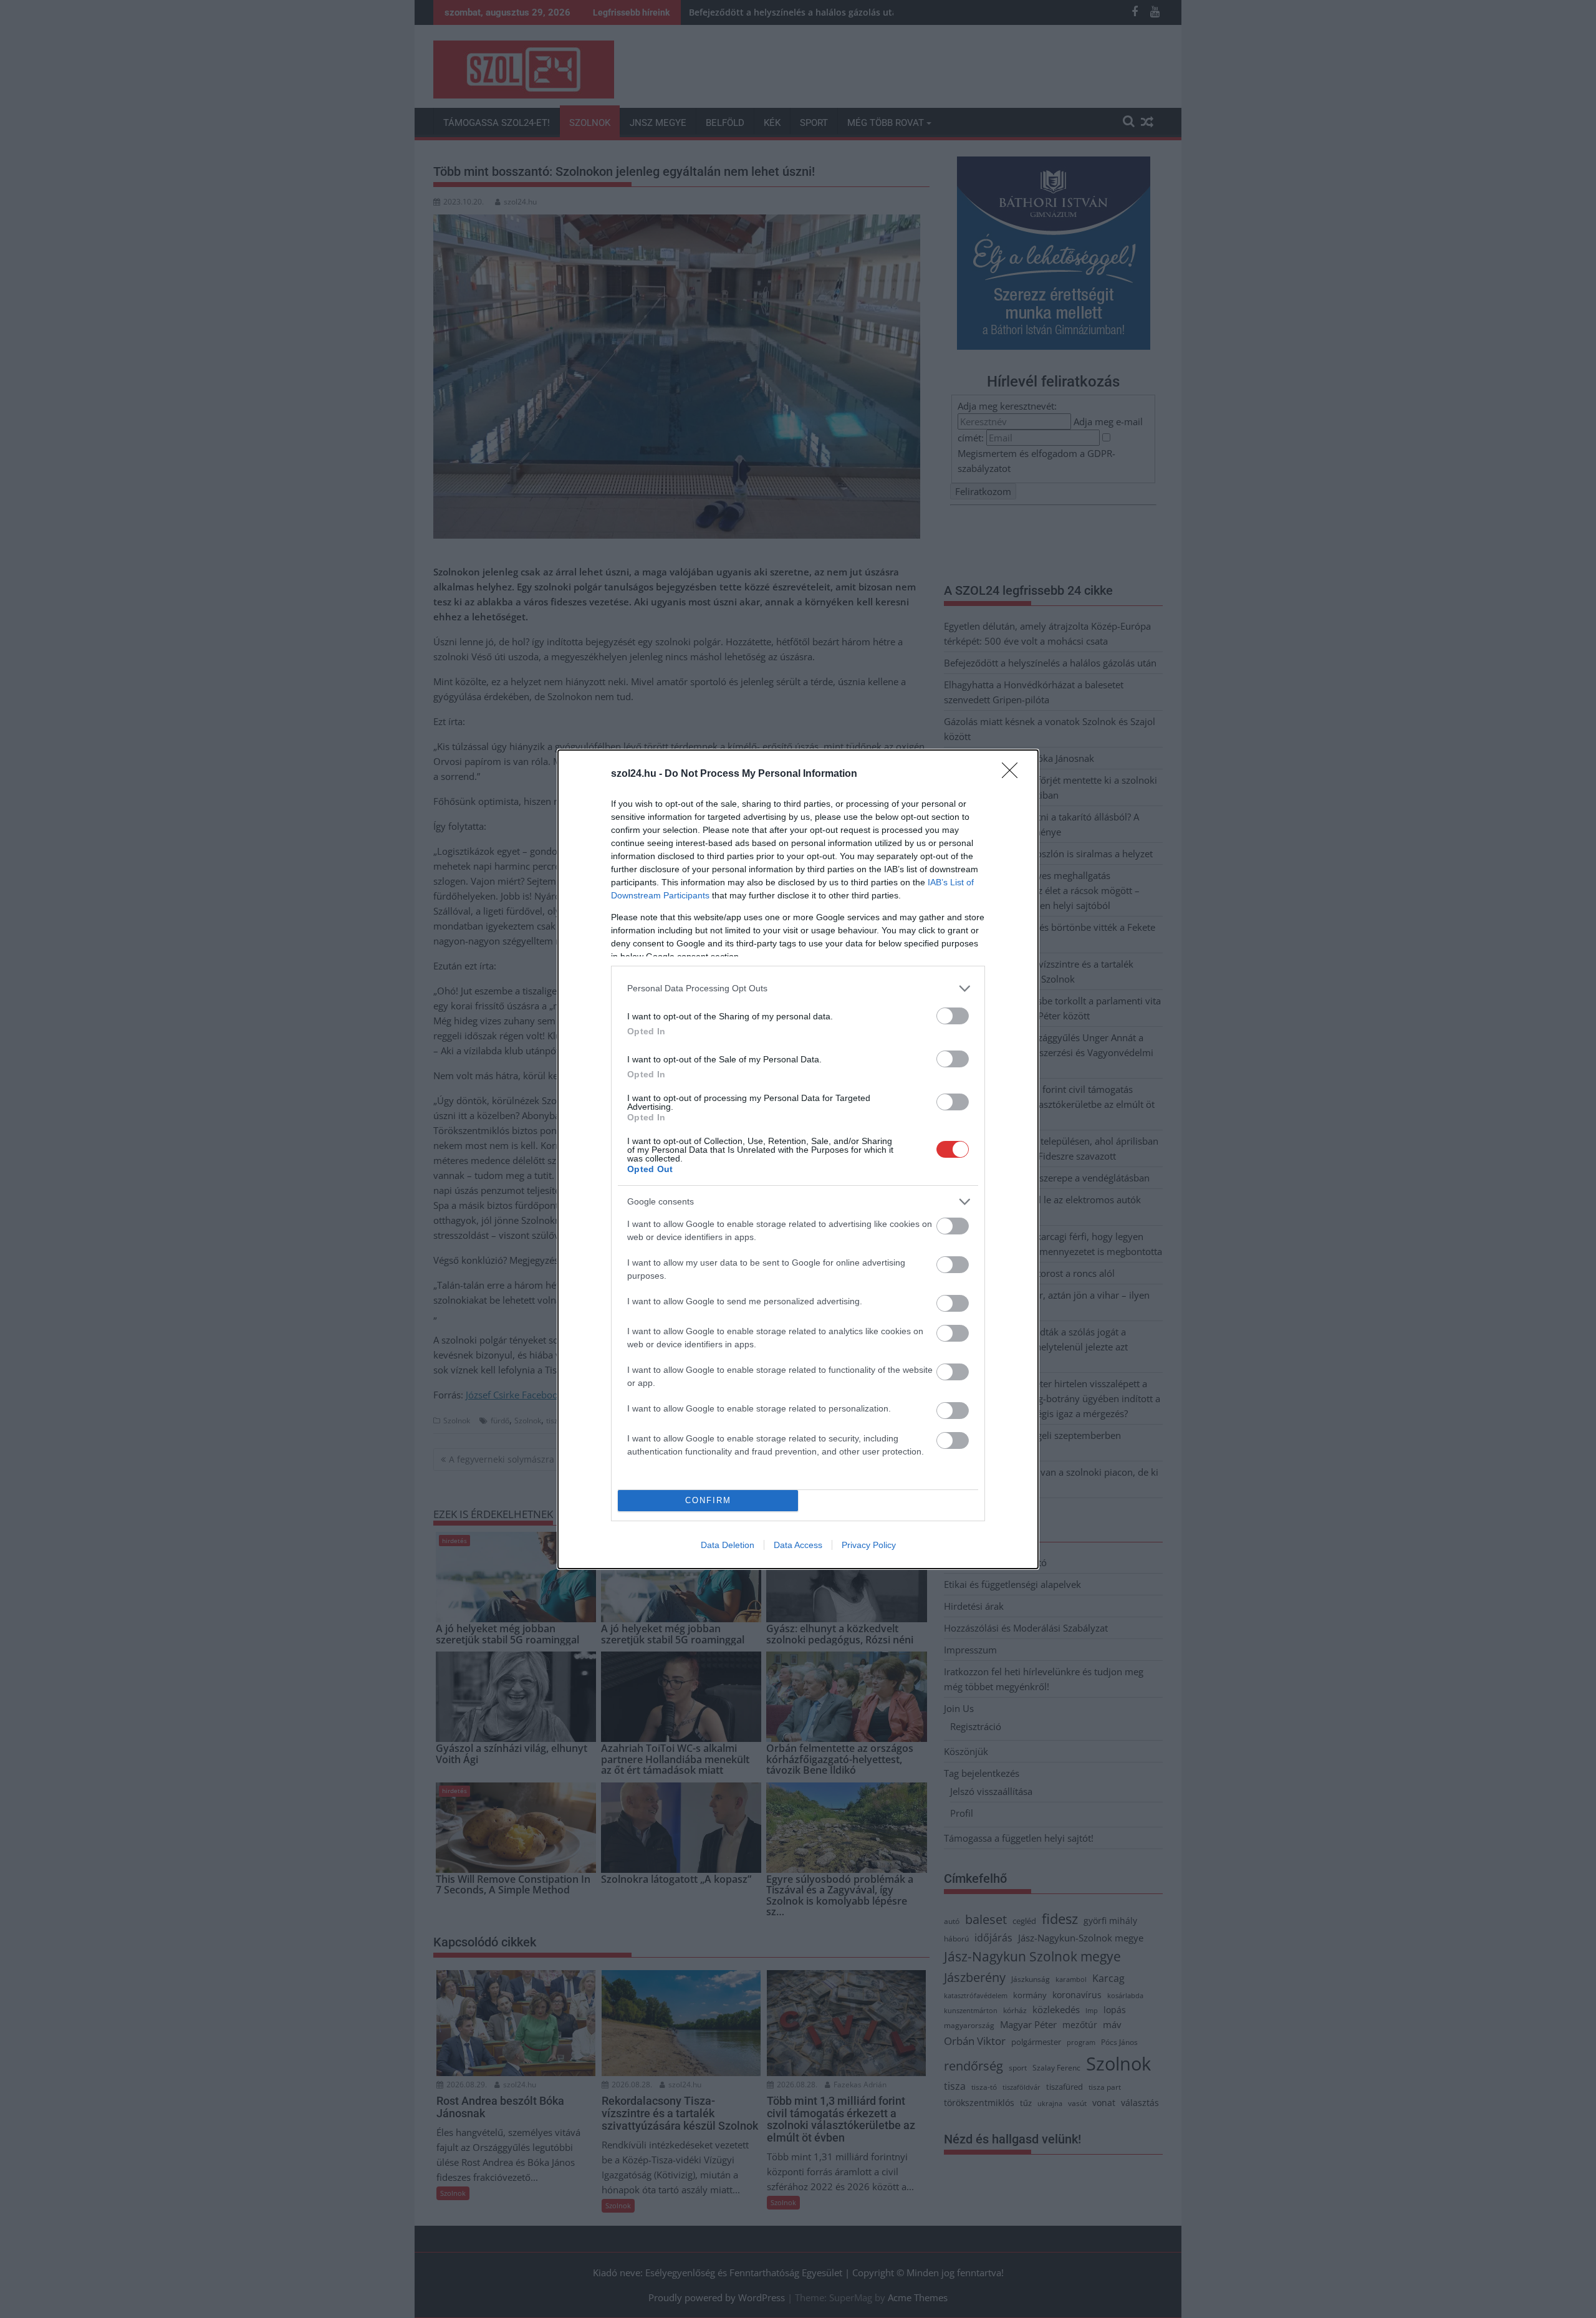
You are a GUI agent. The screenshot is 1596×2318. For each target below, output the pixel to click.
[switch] (953, 1016)
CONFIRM (708, 1500)
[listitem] (798, 988)
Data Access (798, 1545)
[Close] (1014, 774)
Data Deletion (728, 1545)
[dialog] (798, 1159)
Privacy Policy (869, 1545)
